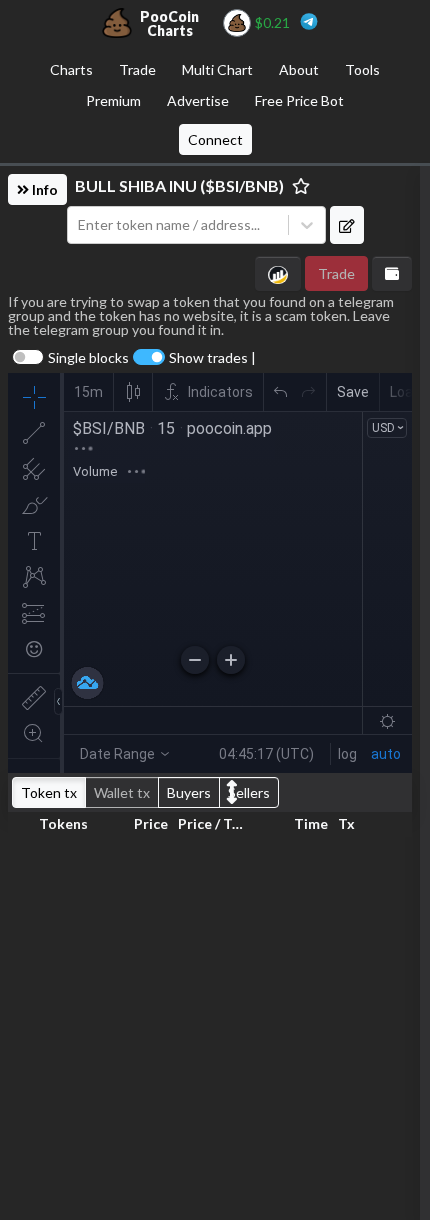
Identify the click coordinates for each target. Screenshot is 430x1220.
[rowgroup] (210, 1024)
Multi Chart (217, 69)
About (299, 69)
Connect (215, 139)
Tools (362, 69)
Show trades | (212, 358)
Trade (137, 69)
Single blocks (88, 358)
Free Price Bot (299, 100)
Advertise (198, 100)
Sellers (249, 792)
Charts (71, 69)
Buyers (189, 792)
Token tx (49, 792)
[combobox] (178, 225)
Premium (113, 100)
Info (43, 189)
